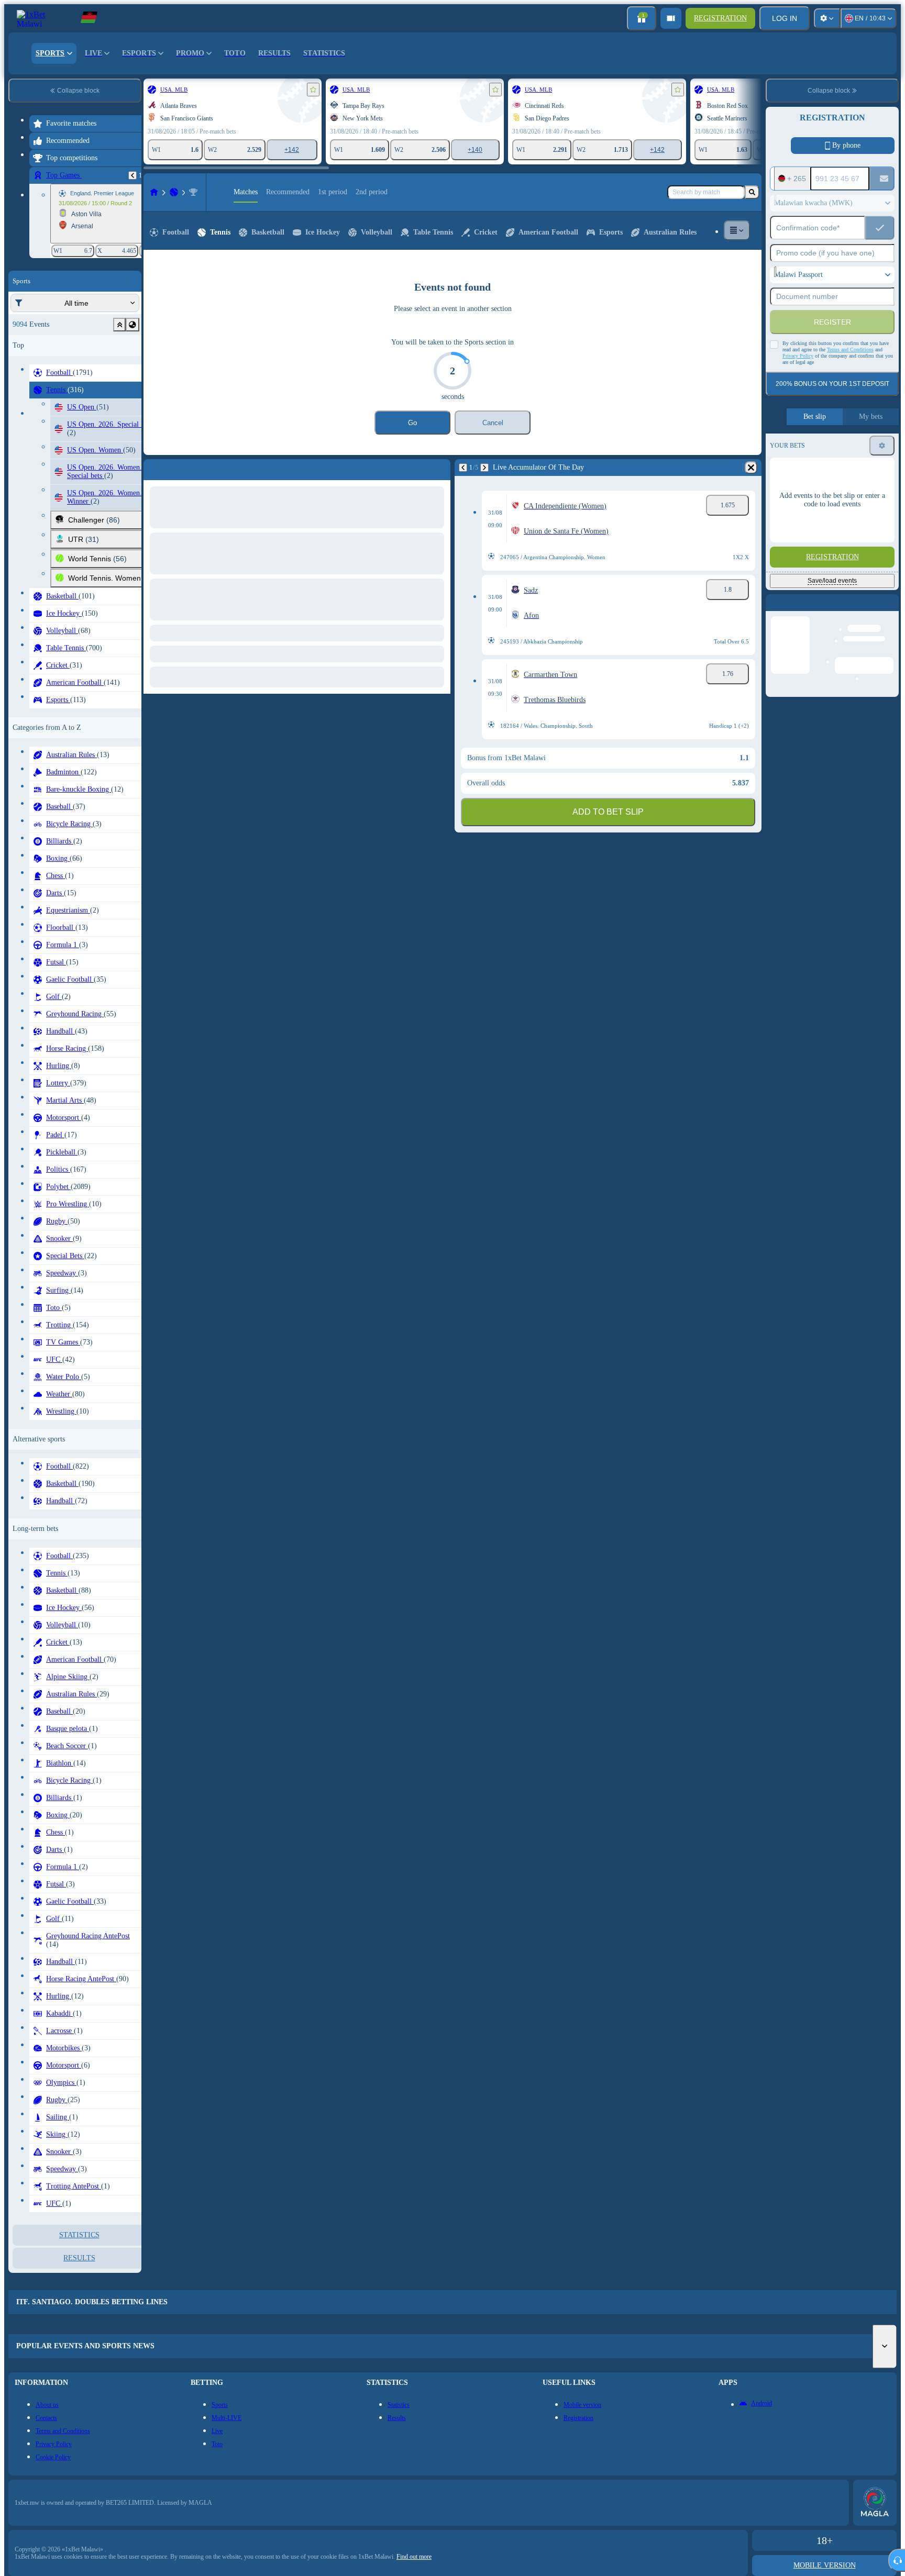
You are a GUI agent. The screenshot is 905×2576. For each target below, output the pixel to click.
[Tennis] (174, 192)
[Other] (737, 230)
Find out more (414, 2557)
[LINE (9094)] (154, 192)
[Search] (752, 192)
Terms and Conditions (850, 349)
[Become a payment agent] (671, 18)
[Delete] (440, 468)
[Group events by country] (133, 325)
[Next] (176, 468)
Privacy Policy (798, 356)
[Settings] (827, 18)
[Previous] (133, 175)
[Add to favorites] (313, 90)
